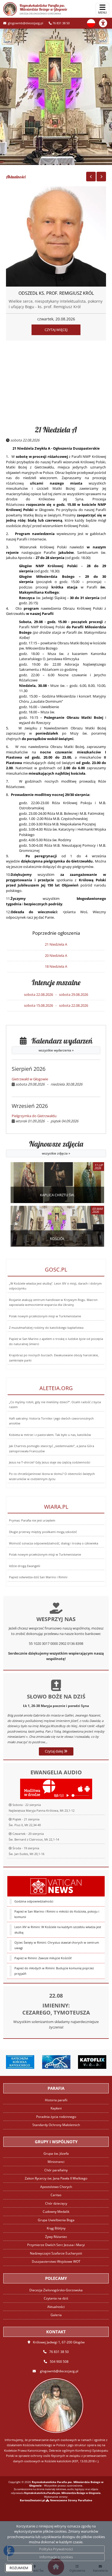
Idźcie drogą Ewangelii (25, 1566)
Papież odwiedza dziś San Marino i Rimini (38, 1577)
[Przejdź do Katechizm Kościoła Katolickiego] (20, 2062)
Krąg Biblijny (56, 2228)
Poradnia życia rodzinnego (56, 2117)
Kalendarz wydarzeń (60, 1044)
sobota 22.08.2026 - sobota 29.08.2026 (56, 994)
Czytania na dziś (56, 2298)
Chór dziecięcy (56, 2203)
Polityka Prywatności (56, 2549)
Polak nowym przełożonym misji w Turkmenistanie (45, 1316)
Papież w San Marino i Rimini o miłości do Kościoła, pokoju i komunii (57, 1914)
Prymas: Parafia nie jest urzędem (32, 1520)
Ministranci (56, 2162)
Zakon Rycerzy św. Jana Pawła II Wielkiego (56, 2178)
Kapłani (56, 2108)
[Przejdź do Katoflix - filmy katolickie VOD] (92, 2062)
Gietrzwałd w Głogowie (30, 1079)
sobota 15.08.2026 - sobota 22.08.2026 (56, 1005)
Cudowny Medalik (56, 2212)
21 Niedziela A (56, 430)
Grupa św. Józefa (56, 2153)
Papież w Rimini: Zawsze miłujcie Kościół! (43, 1958)
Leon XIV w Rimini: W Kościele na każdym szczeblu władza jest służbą (58, 1930)
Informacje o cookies (56, 2557)
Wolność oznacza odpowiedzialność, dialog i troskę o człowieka (54, 1543)
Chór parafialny (56, 2170)
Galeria (56, 2315)
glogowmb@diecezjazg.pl (25, 23)
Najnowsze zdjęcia (56, 1148)
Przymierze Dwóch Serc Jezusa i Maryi (56, 2245)
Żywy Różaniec (56, 2237)
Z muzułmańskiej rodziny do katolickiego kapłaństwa (46, 1328)
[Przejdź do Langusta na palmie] (56, 2062)
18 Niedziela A (56, 966)
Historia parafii (56, 2100)
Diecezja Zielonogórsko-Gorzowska (56, 2290)
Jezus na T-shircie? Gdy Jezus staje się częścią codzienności (50, 1462)
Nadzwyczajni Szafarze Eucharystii (56, 2253)
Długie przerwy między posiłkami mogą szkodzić (43, 1532)
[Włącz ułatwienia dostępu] (105, 23)
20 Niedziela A (56, 955)
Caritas (56, 2195)
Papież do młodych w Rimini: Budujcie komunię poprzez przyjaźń (54, 1971)
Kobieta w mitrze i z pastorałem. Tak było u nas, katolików (50, 1435)
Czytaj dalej (54, 1751)
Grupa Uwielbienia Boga (56, 2220)
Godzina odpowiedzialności (34, 1901)
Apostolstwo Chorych (56, 2187)
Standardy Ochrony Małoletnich (56, 2125)
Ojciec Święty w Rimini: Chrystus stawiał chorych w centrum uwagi (57, 1945)
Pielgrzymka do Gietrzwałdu (34, 1116)
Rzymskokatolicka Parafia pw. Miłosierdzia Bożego (43, 9)
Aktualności (16, 177)
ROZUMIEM (19, 2568)
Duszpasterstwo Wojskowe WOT (56, 2261)
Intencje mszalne (56, 982)
